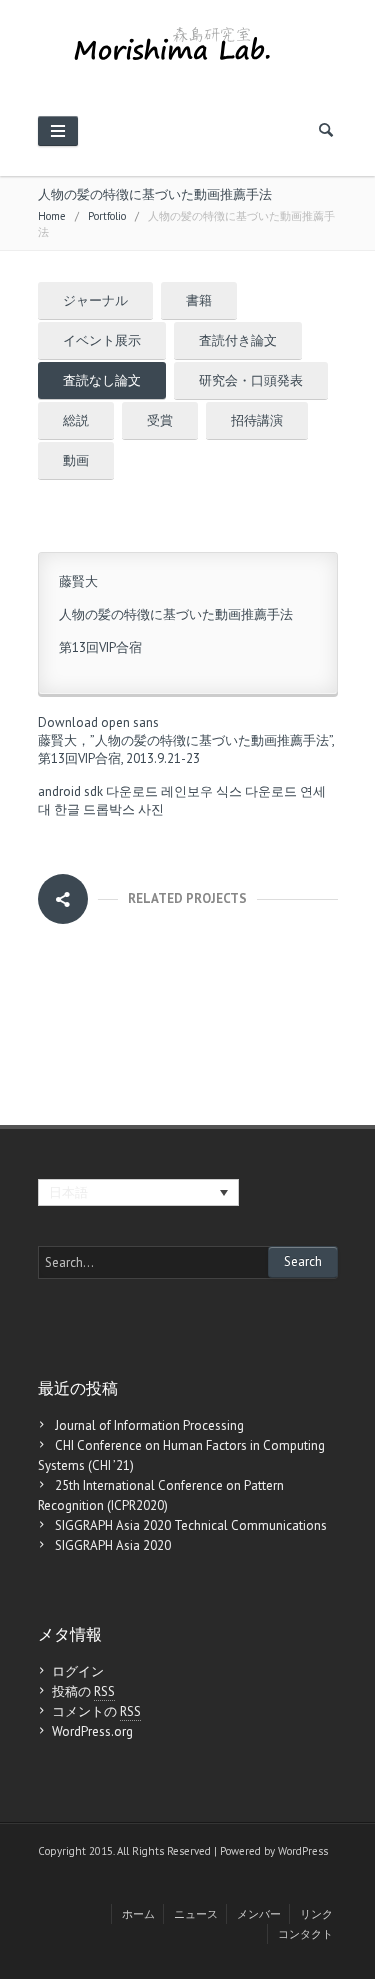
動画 (76, 460)
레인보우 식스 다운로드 (229, 791)
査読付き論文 (238, 340)
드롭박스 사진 (123, 809)
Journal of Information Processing (149, 1425)
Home (52, 216)
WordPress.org (92, 1731)
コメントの (96, 1711)
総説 (76, 420)
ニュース (196, 1914)
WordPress (303, 1851)
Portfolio (107, 216)
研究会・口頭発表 (251, 380)
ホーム (138, 1914)
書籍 (199, 300)
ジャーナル (95, 300)
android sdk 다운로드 (98, 791)
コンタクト (305, 1934)
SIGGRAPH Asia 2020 (113, 1545)
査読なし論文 (102, 380)
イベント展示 (102, 340)
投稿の (83, 1691)
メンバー (259, 1914)
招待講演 (257, 420)
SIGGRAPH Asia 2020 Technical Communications (191, 1525)
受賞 (160, 420)
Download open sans (98, 722)
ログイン (78, 1671)
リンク (316, 1914)
